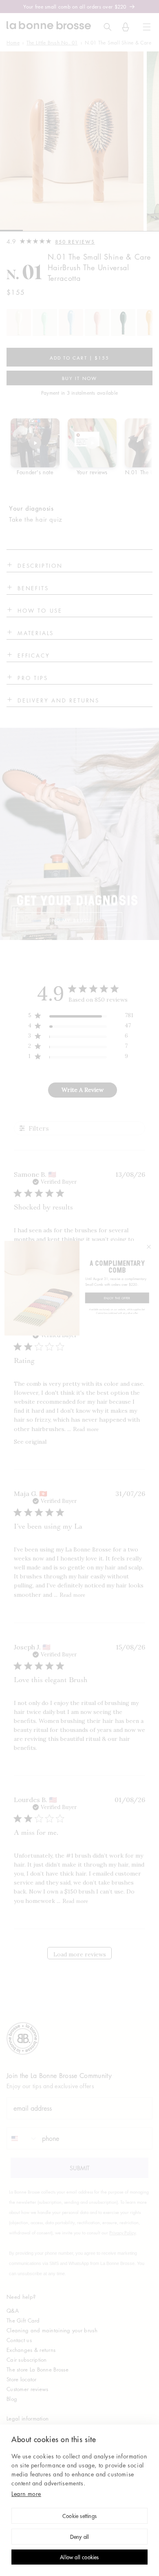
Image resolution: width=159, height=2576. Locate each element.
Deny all (80, 2537)
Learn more (26, 2494)
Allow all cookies (79, 2558)
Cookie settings (79, 2517)
